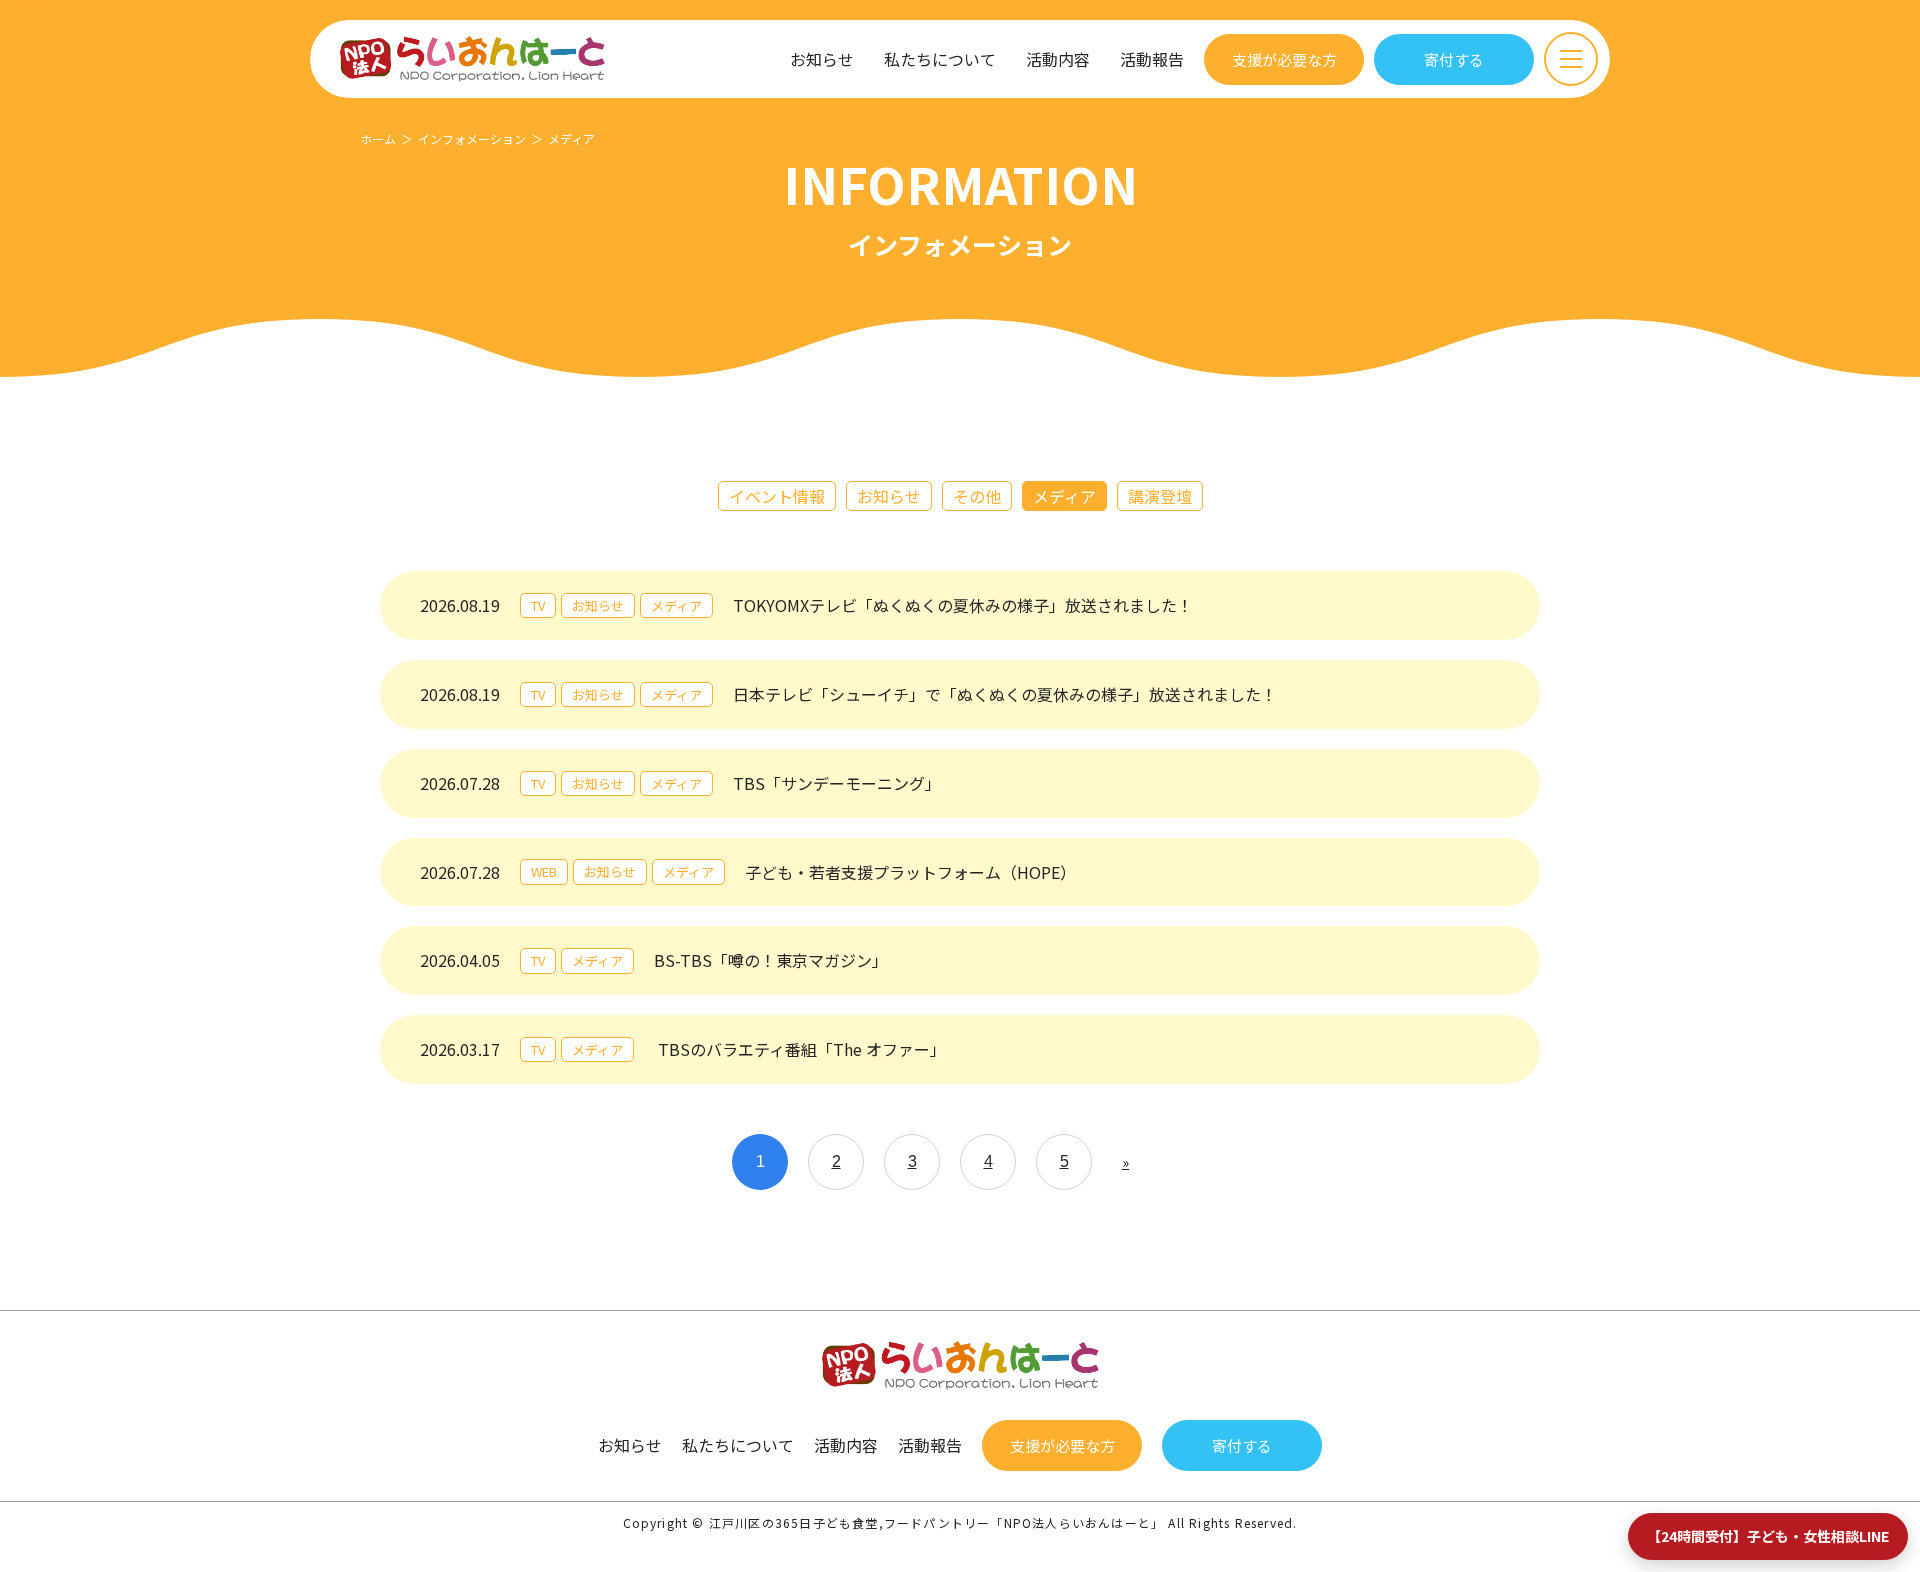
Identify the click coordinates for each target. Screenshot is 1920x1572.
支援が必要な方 (1284, 59)
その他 (977, 496)
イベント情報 (777, 496)
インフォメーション (472, 138)
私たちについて (940, 59)
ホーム (378, 138)
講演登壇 (1160, 496)
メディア (1064, 496)
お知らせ (822, 59)
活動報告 (1152, 59)
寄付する (1454, 59)
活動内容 (1058, 59)
